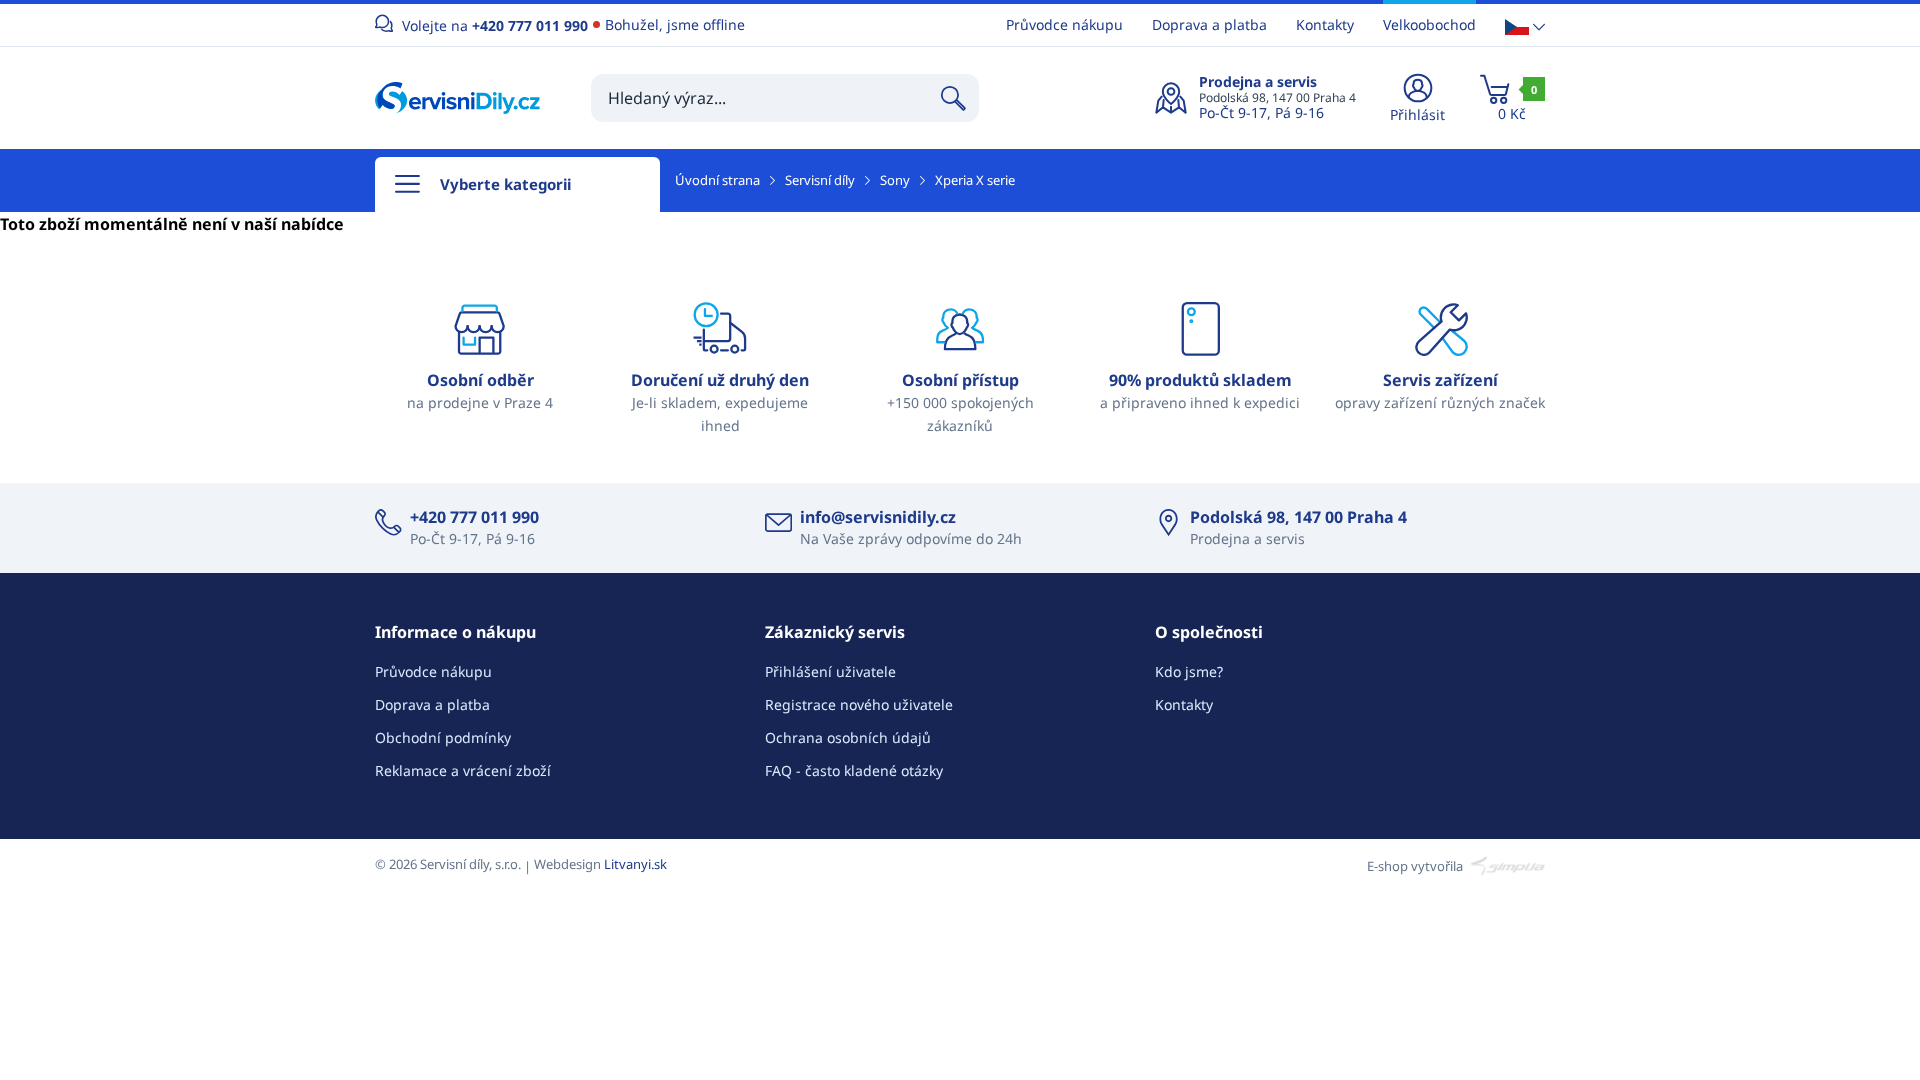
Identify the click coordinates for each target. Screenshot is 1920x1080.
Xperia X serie (975, 180)
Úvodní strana (717, 180)
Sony (895, 180)
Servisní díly (820, 180)
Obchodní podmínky (443, 737)
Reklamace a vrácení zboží (463, 770)
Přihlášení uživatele (830, 671)
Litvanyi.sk (635, 864)
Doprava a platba (1209, 24)
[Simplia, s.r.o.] (1505, 864)
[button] (1525, 25)
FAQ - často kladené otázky (854, 770)
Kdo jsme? (1189, 671)
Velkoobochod (1429, 24)
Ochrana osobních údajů (848, 737)
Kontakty (1325, 24)
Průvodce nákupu (1064, 24)
